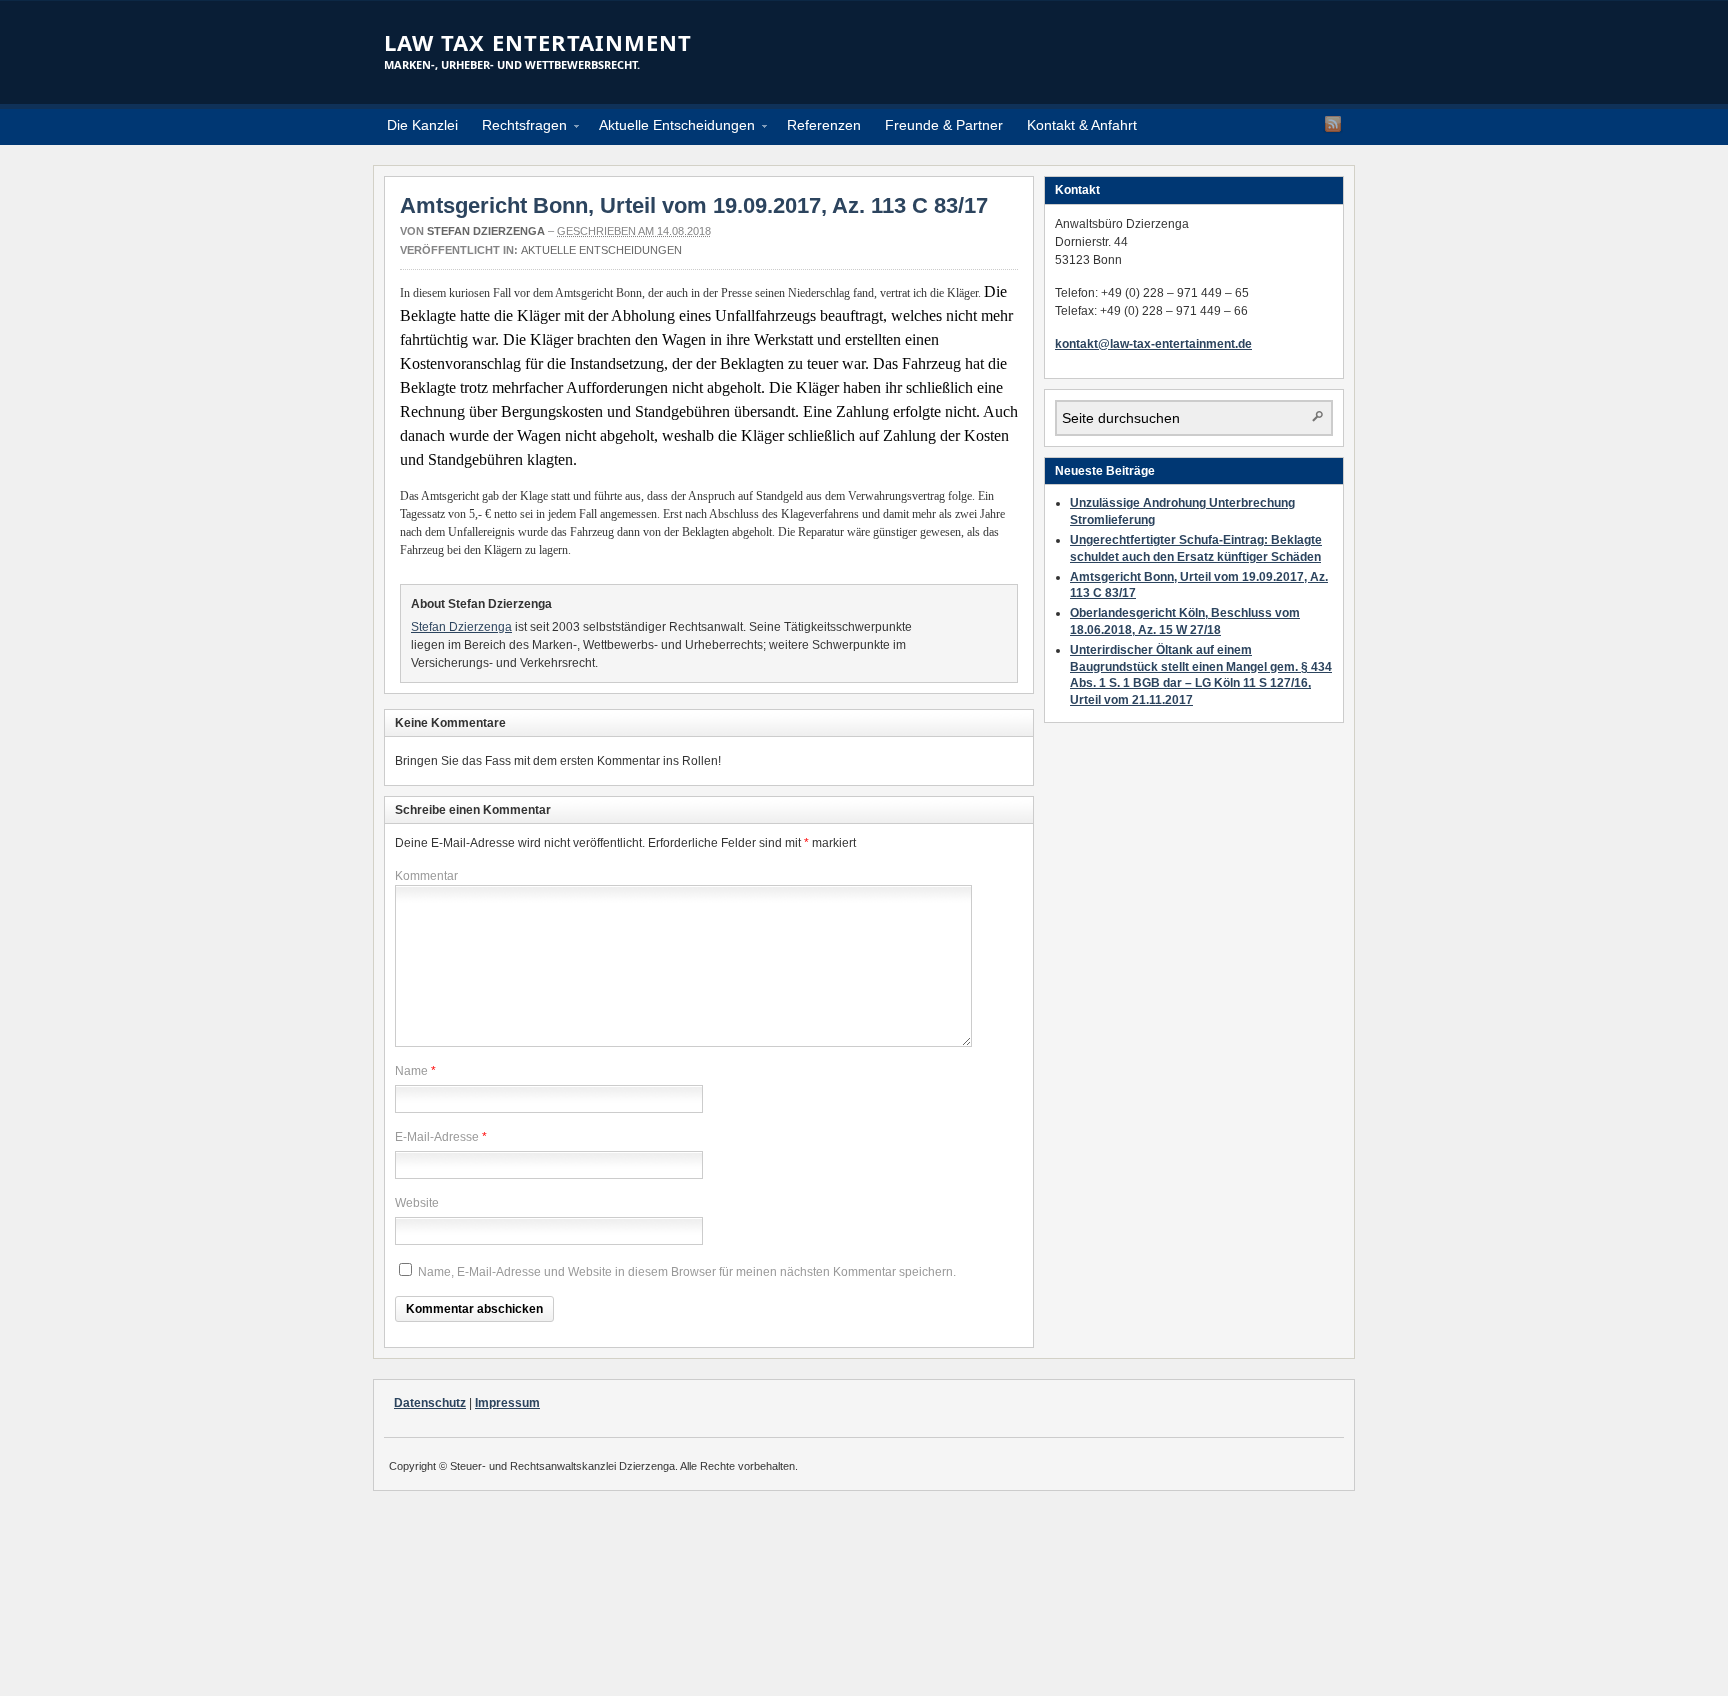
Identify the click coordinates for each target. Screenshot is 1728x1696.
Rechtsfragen (518, 128)
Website (417, 1203)
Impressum (507, 1403)
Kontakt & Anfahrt (1082, 125)
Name (411, 1071)
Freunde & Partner (944, 125)
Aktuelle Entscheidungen (671, 128)
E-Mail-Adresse (437, 1137)
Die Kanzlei (422, 125)
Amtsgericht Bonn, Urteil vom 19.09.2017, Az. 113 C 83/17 (694, 205)
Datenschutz (430, 1403)
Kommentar (426, 876)
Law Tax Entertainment (538, 42)
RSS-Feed (1333, 124)
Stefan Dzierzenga (486, 231)
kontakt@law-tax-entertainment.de (1153, 344)
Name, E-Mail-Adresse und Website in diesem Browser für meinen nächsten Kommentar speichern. (687, 1272)
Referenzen (824, 125)
